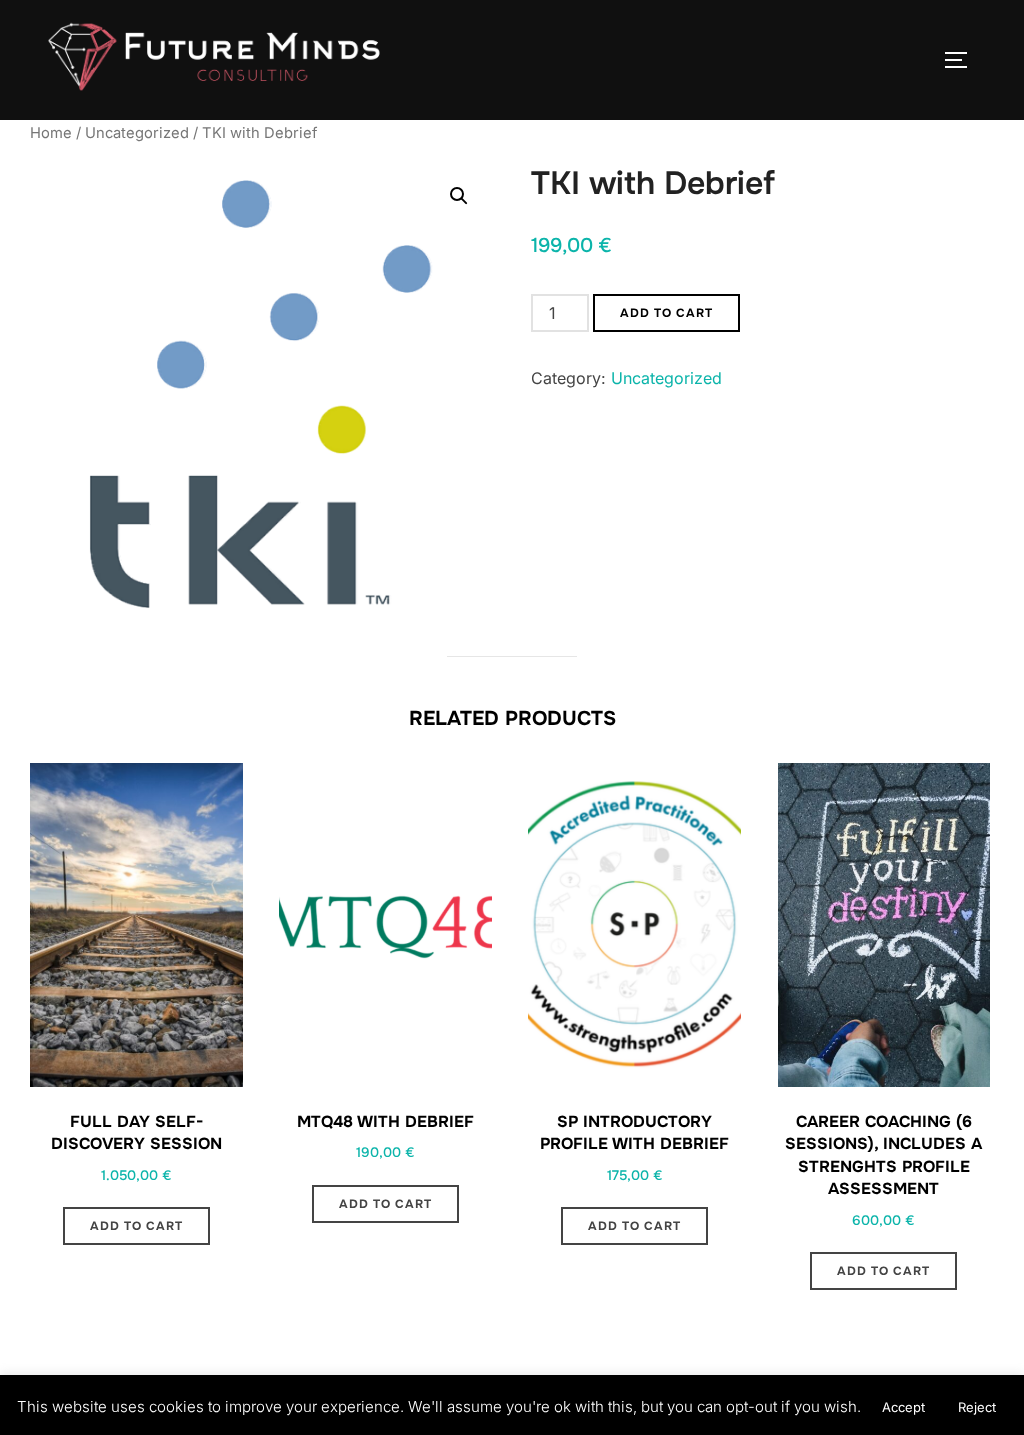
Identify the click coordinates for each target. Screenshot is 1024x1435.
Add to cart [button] (136, 1226)
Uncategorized (137, 133)
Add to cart (666, 313)
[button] (459, 196)
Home (51, 133)
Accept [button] (903, 1407)
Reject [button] (977, 1407)
